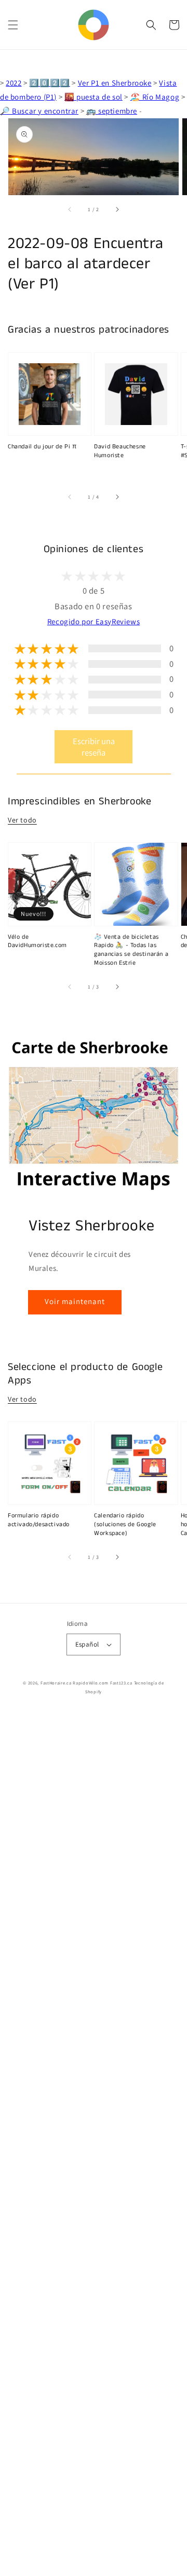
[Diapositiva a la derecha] (117, 210)
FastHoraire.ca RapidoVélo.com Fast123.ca (86, 1683)
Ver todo (22, 820)
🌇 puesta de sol (94, 97)
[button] (13, 25)
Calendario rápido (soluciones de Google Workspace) (125, 1525)
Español (87, 1644)
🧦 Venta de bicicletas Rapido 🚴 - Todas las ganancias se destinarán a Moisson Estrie (131, 950)
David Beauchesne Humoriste (120, 451)
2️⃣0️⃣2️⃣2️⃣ (49, 83)
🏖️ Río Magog (155, 97)
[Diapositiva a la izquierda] (70, 210)
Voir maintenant (75, 1301)
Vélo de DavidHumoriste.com (37, 942)
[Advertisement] (94, 2144)
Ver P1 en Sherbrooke (115, 83)
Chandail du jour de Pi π (42, 447)
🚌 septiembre (112, 111)
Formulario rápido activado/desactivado (39, 1520)
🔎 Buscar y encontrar (39, 111)
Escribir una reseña (94, 747)
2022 (14, 83)
